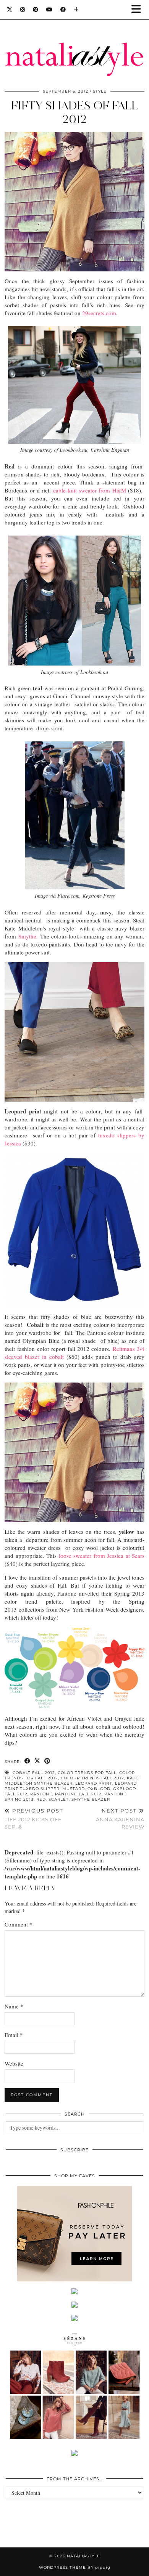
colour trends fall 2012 (92, 1778)
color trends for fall (87, 1773)
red (41, 1799)
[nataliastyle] (74, 41)
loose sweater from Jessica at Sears (102, 1556)
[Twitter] (10, 10)
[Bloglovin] (76, 10)
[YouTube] (49, 10)
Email (14, 2035)
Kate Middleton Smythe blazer (72, 1781)
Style (100, 91)
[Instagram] (23, 10)
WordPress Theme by (75, 2567)
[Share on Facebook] (28, 1761)
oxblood (99, 1789)
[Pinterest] (36, 10)
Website (14, 2063)
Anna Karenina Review (120, 1819)
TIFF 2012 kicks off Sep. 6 (34, 1819)
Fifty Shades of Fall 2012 (74, 112)
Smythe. (28, 936)
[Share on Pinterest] (47, 1761)
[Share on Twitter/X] (37, 1761)
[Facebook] (63, 10)
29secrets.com (99, 313)
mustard (74, 1789)
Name (14, 2006)
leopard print (94, 1783)
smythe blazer (91, 1799)
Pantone (41, 1794)
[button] (139, 10)
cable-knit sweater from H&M (90, 490)
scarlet (59, 1799)
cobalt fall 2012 (34, 1773)
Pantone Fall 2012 (78, 1794)
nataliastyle (83, 2556)
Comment (19, 1924)
